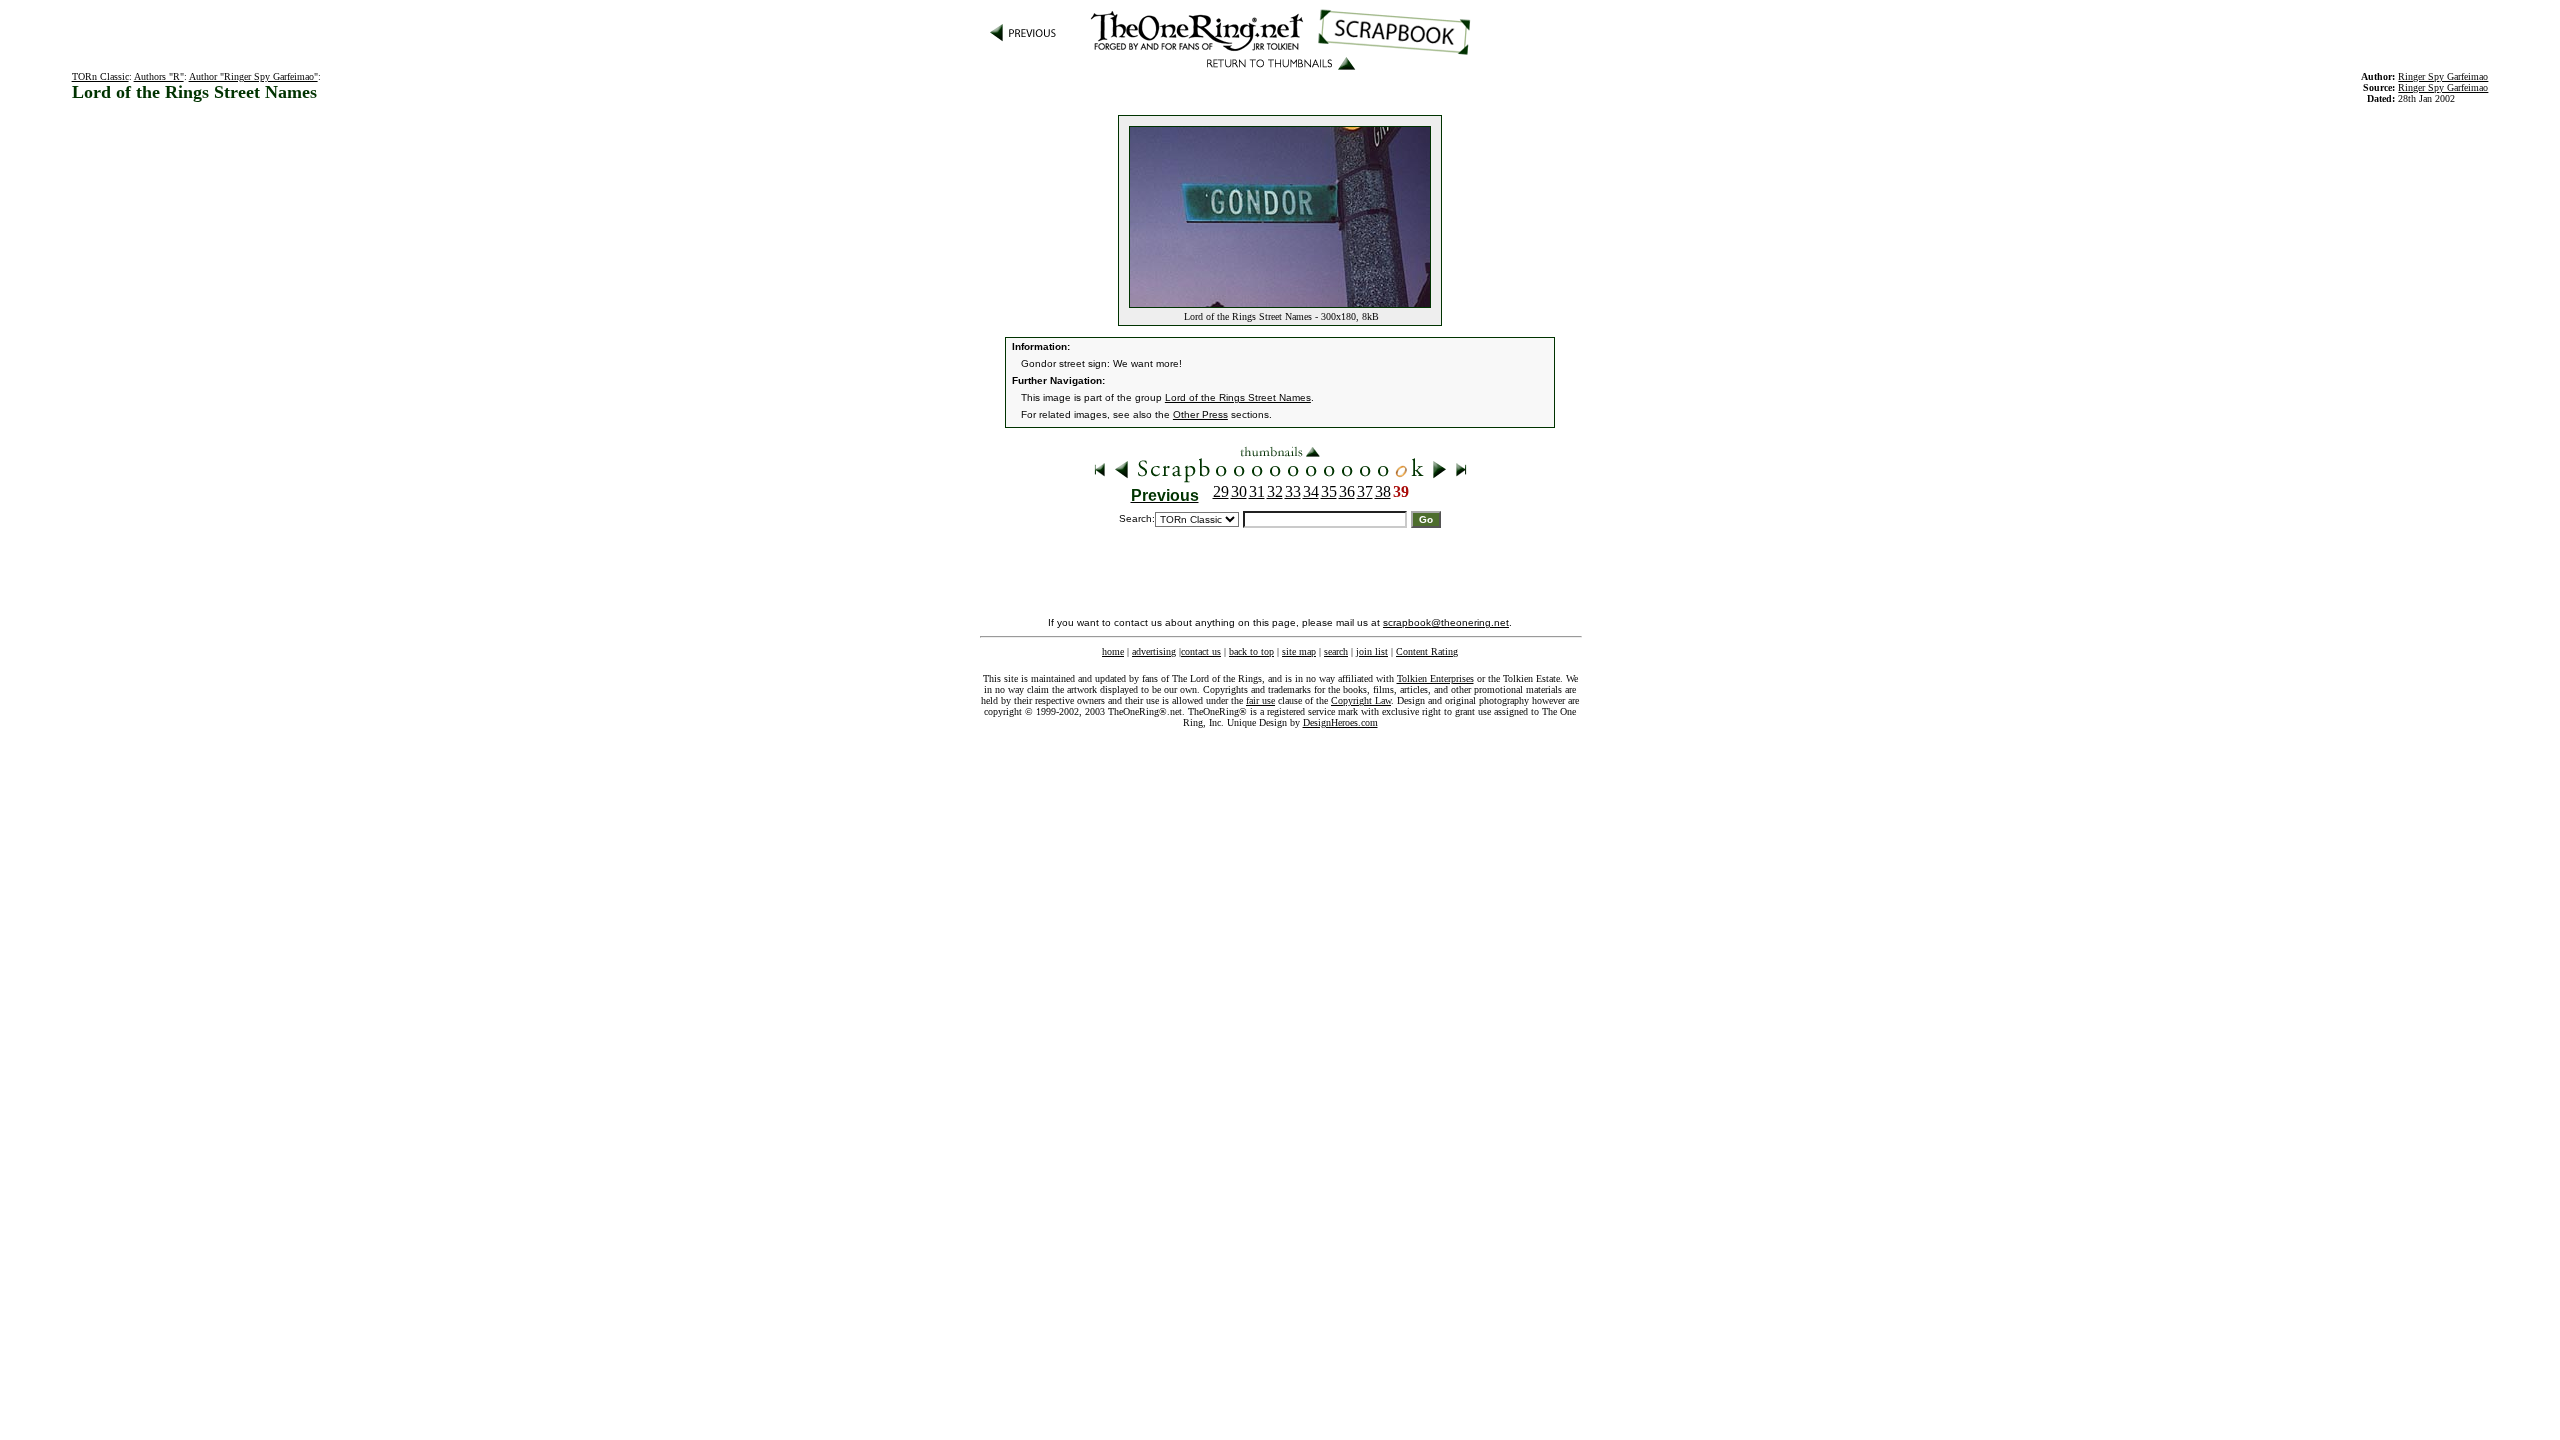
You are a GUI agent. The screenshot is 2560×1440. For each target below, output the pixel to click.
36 (1347, 491)
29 (1221, 491)
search (1336, 651)
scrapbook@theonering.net (1446, 622)
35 (1329, 491)
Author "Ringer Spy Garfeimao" (253, 76)
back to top (1251, 651)
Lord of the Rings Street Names (1238, 397)
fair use (1260, 700)
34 (1311, 491)
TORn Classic (100, 76)
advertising (1154, 651)
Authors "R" (159, 76)
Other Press (1200, 414)
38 (1383, 491)
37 (1365, 491)
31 (1257, 491)
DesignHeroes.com (1340, 722)
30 (1239, 491)
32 (1275, 491)
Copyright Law (1361, 700)
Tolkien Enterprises (1435, 678)
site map (1299, 651)
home (1113, 651)
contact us (1201, 651)
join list (1372, 651)
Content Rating (1427, 651)
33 (1293, 491)
